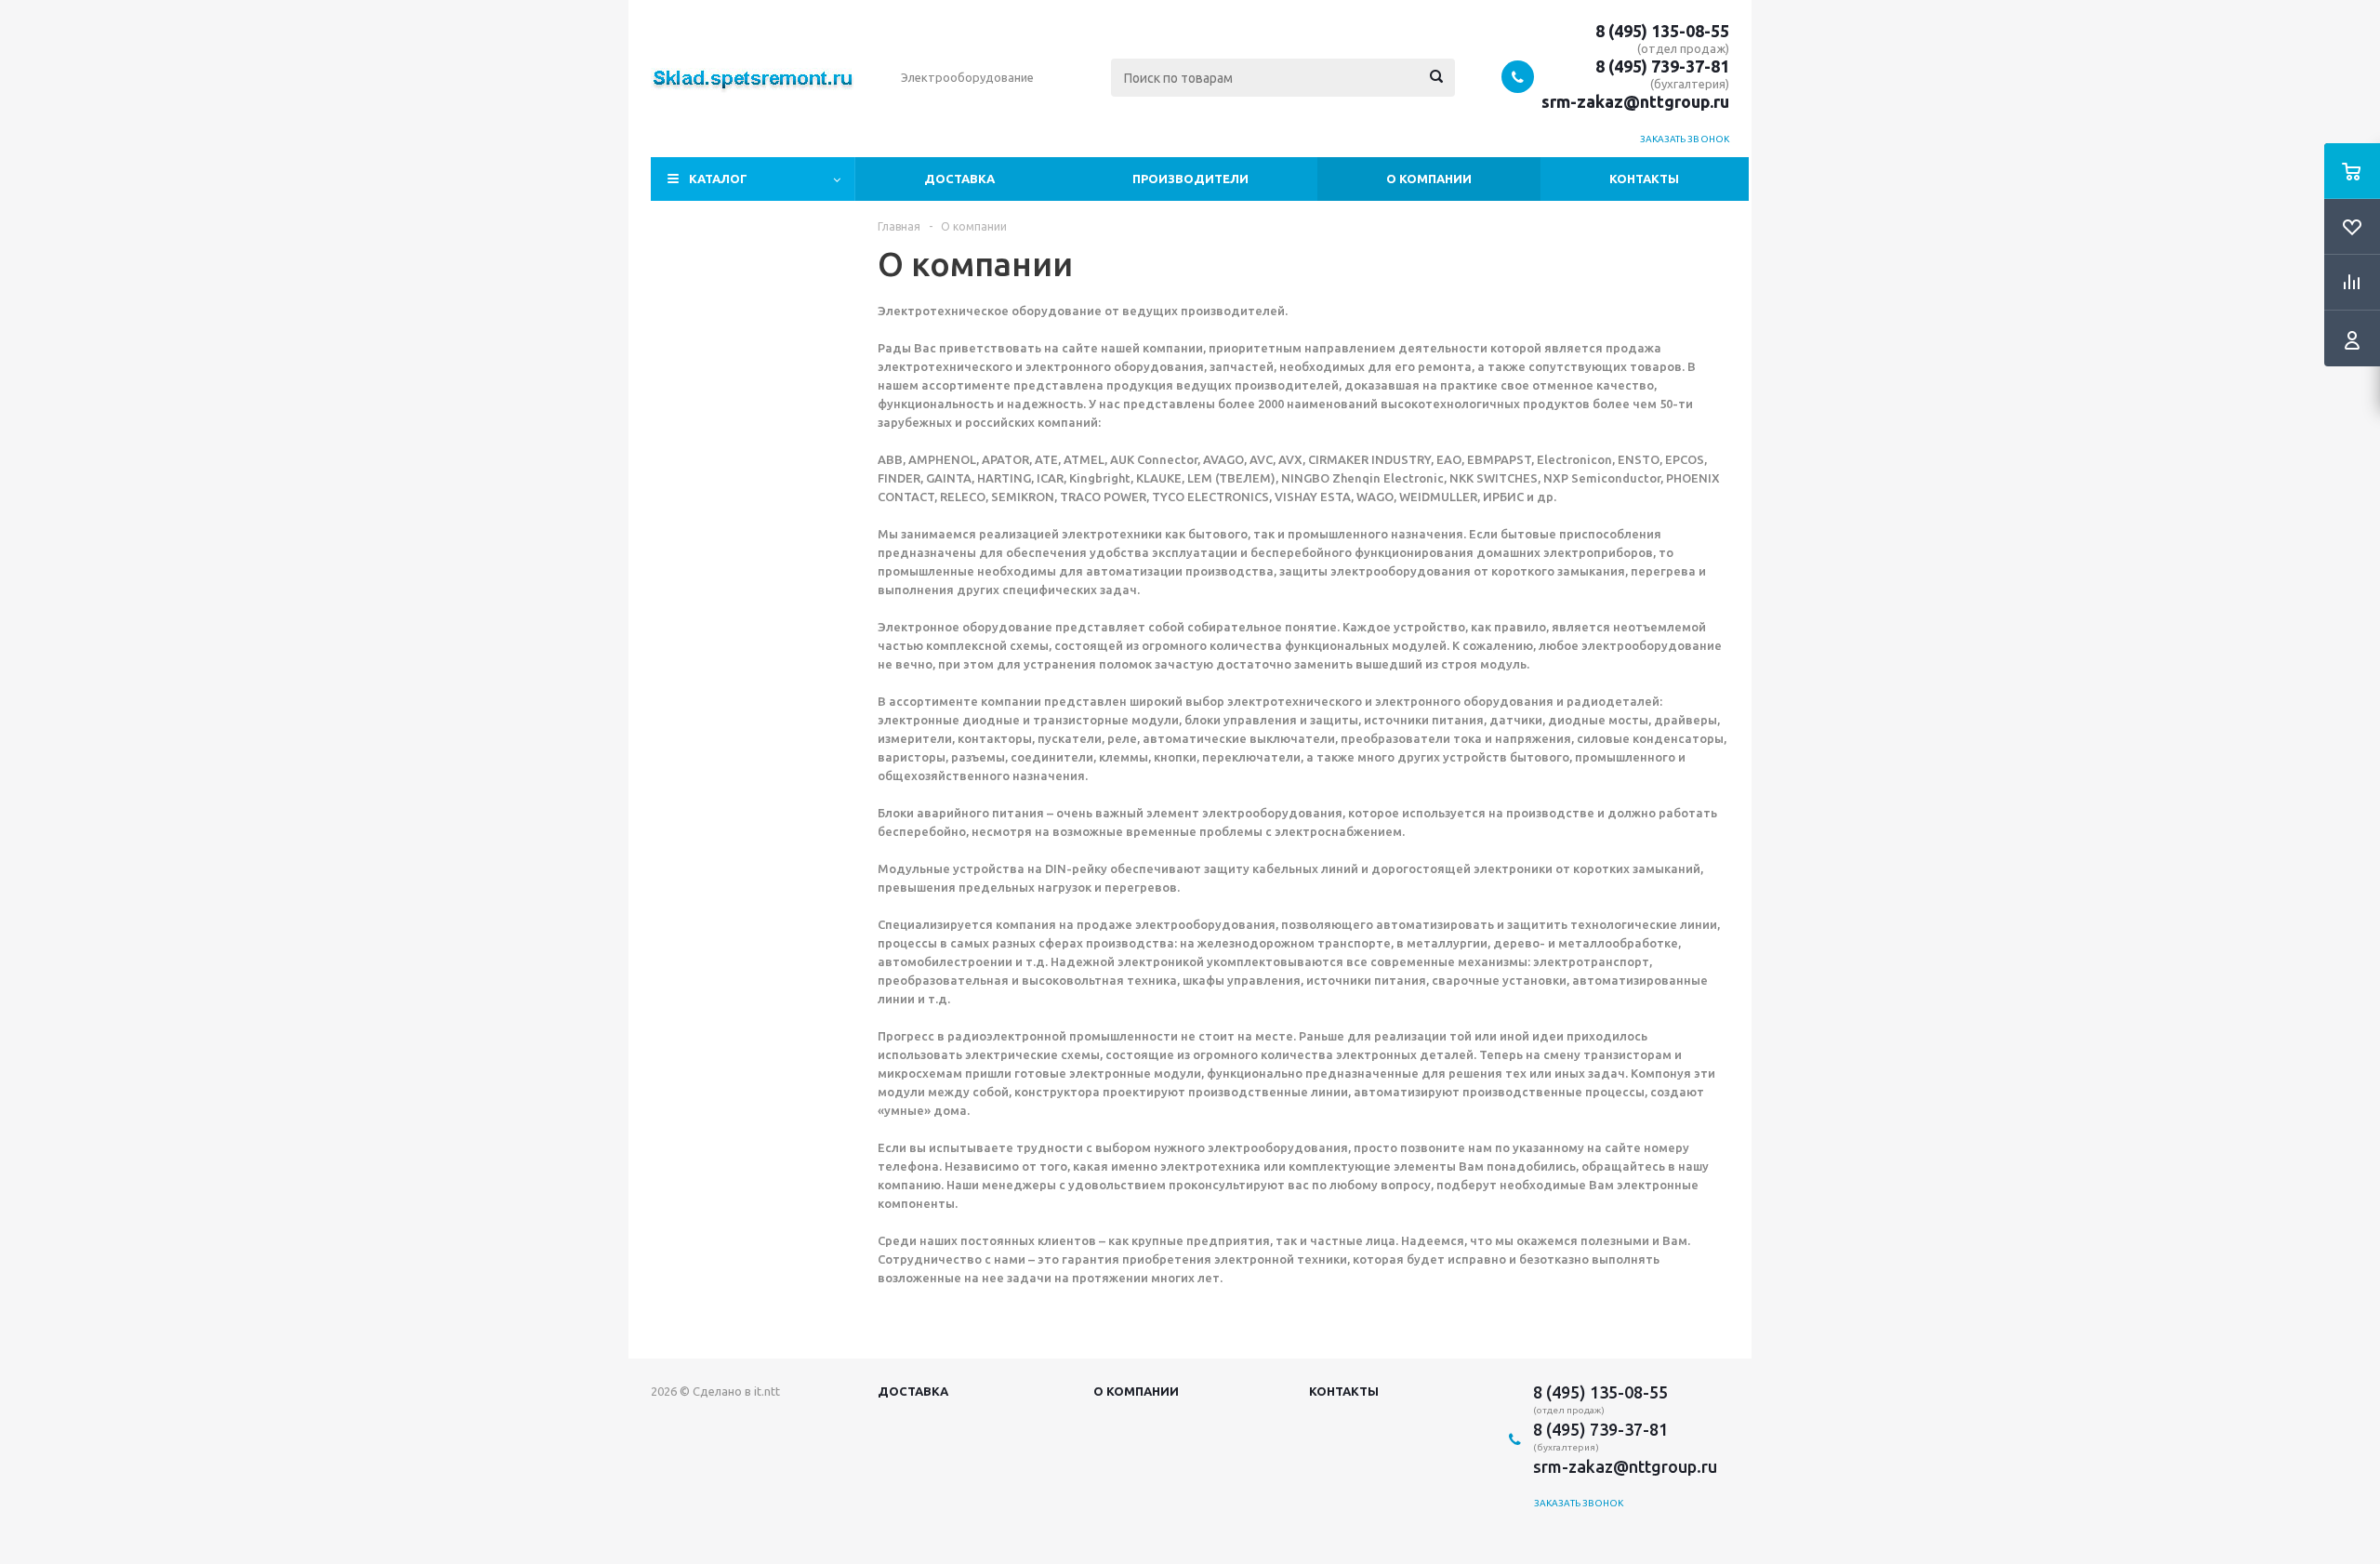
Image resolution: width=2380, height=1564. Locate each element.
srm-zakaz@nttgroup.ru (1635, 101)
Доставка (959, 179)
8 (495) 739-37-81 (1662, 66)
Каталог (718, 179)
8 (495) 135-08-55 (1662, 31)
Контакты (1644, 179)
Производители (1190, 179)
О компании (1429, 179)
